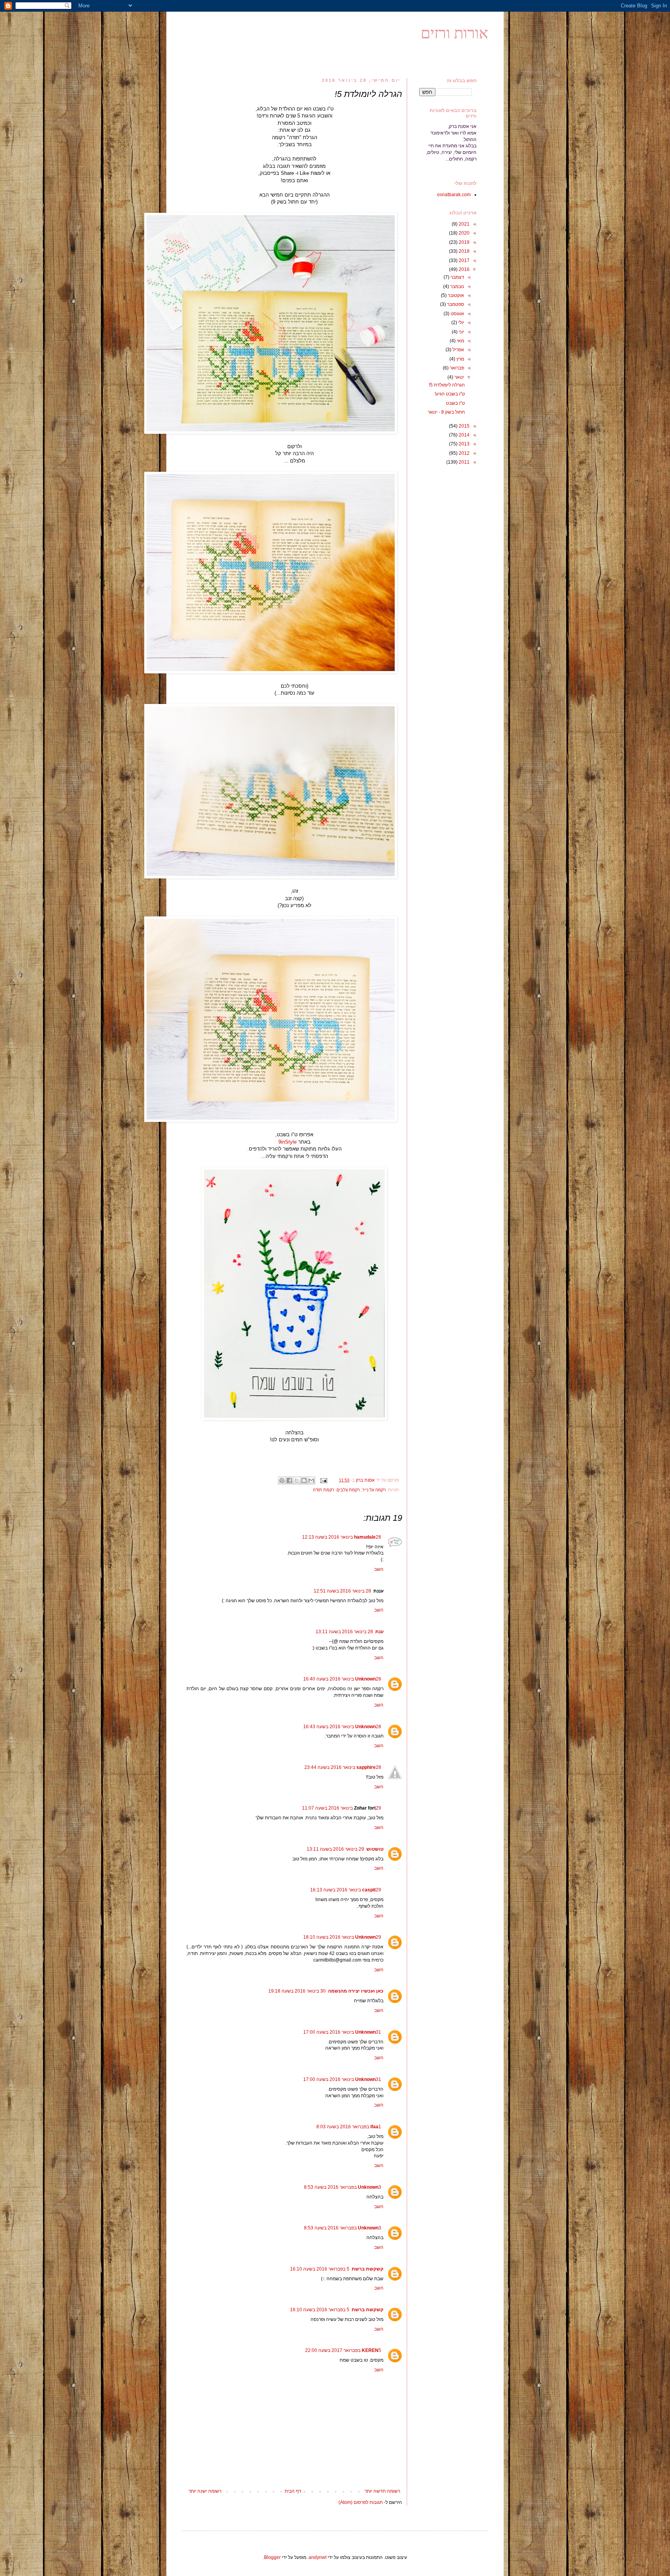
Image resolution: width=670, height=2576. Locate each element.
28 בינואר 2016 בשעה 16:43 (342, 1727)
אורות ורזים (454, 33)
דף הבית (293, 2491)
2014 (464, 435)
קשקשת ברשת (368, 2269)
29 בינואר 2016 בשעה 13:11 (335, 1849)
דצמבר (457, 277)
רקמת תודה (324, 1490)
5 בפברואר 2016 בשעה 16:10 (320, 2269)
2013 (464, 444)
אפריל (458, 350)
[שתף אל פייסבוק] (289, 1480)
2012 (464, 453)
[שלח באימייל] (311, 1480)
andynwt (318, 2557)
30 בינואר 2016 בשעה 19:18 (297, 1991)
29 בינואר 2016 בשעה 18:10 (342, 1937)
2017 (464, 261)
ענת (379, 1632)
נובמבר (457, 286)
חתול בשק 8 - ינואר (446, 412)
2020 (464, 233)
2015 (464, 426)
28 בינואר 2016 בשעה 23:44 (343, 1767)
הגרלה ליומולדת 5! (447, 385)
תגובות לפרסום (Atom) (361, 2502)
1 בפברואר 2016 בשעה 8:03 (349, 2127)
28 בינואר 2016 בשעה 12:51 (342, 1591)
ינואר (459, 377)
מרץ (460, 359)
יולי (461, 323)
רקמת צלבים (348, 1490)
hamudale (365, 1537)
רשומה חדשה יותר (382, 2491)
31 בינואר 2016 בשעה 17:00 (342, 2032)
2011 (464, 462)
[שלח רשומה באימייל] (324, 1480)
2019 (464, 242)
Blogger (272, 2557)
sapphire (366, 1767)
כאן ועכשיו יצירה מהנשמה (356, 1991)
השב (379, 1569)
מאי (460, 341)
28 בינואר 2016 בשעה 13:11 (344, 1632)
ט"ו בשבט (455, 403)
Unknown (365, 1679)
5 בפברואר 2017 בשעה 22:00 (343, 2350)
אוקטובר (455, 295)
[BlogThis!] (304, 1480)
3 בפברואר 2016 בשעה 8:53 (343, 2187)
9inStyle (288, 1142)
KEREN (370, 2350)
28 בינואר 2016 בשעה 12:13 (342, 1537)
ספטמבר (455, 304)
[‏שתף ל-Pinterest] (282, 1480)
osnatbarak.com (454, 195)
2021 (464, 224)
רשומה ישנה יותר (205, 2491)
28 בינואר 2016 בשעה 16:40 (342, 1679)
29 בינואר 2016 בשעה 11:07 (342, 1808)
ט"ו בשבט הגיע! (450, 394)
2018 (464, 251)
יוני (461, 332)
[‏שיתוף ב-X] (297, 1480)
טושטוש (375, 1849)
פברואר (456, 368)
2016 (464, 269)
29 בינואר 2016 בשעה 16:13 (346, 1890)
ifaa (374, 2127)
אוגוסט (457, 314)
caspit (369, 1890)
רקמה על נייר (374, 1490)
